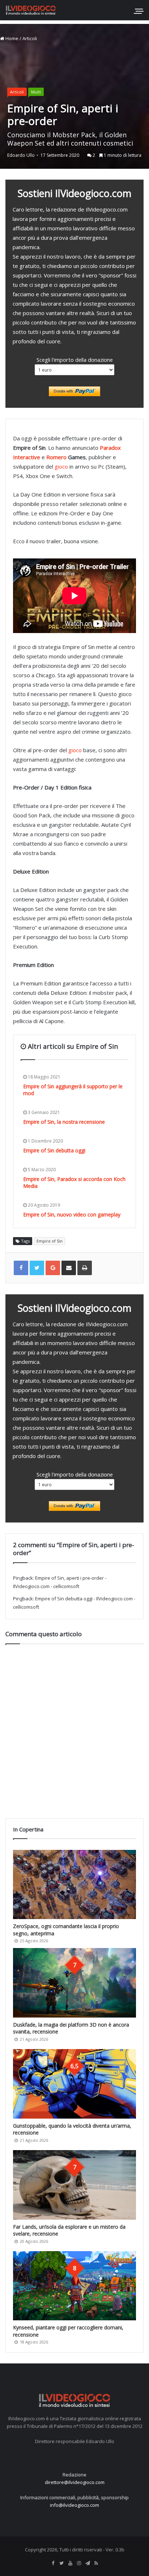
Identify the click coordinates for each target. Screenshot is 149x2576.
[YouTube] (70, 2563)
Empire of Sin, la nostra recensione (64, 1122)
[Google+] (53, 1268)
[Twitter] (61, 2563)
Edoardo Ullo (21, 155)
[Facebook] (53, 2563)
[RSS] (96, 2563)
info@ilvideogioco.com (74, 2505)
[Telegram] (88, 2563)
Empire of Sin (50, 1241)
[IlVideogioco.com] (31, 10)
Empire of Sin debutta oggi (54, 1150)
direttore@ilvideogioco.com (75, 2482)
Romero (56, 457)
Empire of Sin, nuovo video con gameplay (72, 1214)
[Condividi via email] (69, 1268)
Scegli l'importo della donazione (75, 360)
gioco (61, 466)
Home (11, 38)
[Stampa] (85, 1268)
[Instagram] (79, 2563)
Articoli (30, 38)
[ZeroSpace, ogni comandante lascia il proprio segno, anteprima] (74, 1884)
